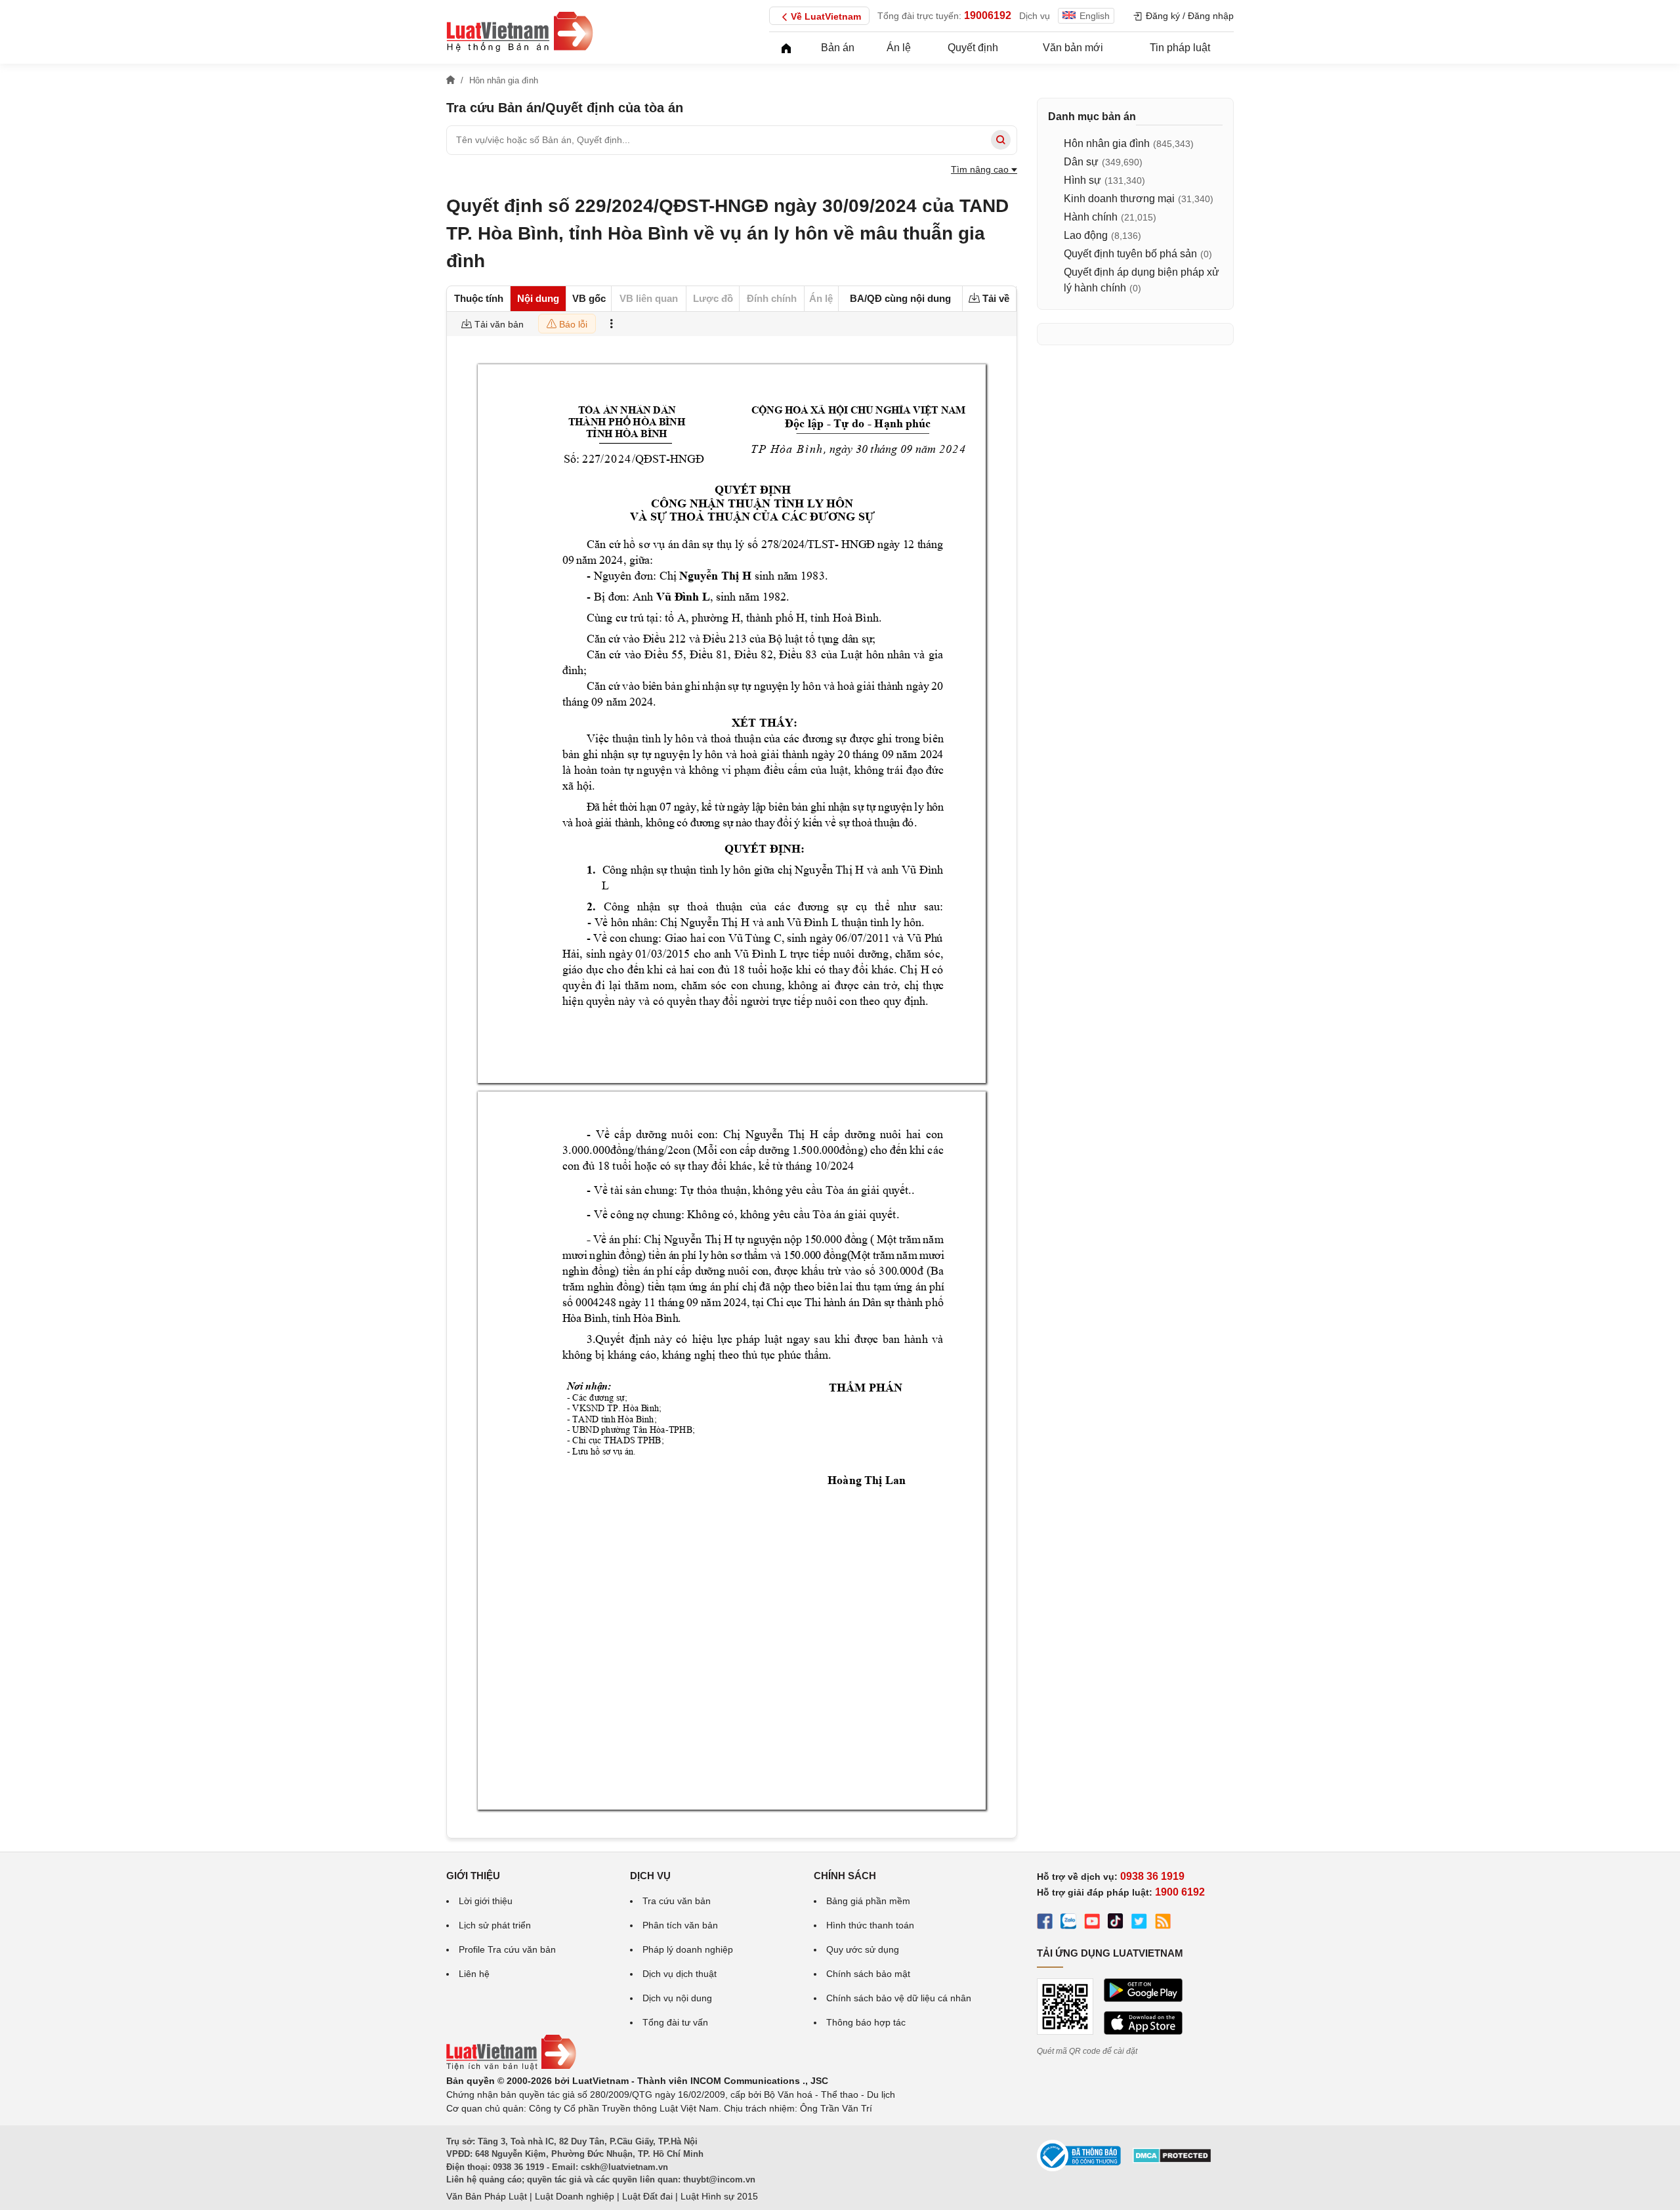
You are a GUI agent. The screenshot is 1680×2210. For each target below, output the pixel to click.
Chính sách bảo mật (868, 1974)
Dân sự (1081, 162)
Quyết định (973, 48)
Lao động (1086, 235)
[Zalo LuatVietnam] (1068, 1923)
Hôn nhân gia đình (1107, 143)
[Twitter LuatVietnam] (1139, 1923)
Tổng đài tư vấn (675, 2022)
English (1095, 16)
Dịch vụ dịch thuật (680, 1974)
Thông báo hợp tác (866, 2022)
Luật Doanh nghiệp (575, 2196)
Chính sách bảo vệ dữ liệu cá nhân (899, 1998)
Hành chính (1091, 217)
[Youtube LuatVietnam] (1092, 1923)
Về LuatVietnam (826, 16)
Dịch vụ (1035, 16)
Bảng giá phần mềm (868, 1901)
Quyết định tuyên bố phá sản (1130, 254)
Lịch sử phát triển (495, 1925)
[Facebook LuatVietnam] (1045, 1923)
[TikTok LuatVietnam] (1116, 1923)
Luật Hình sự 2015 (719, 2196)
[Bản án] (520, 32)
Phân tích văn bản (680, 1925)
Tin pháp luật (1180, 48)
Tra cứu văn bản (677, 1901)
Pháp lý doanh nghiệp (688, 1949)
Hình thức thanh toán (870, 1925)
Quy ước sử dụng (863, 1949)
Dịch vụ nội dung (677, 1998)
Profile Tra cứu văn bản (507, 1949)
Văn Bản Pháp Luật (487, 2196)
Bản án (838, 48)
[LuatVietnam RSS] (1163, 1923)
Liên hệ (474, 1974)
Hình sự (1082, 180)
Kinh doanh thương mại (1119, 199)
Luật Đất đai (647, 2196)
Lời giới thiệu (486, 1901)
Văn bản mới (1073, 48)
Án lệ (899, 48)
